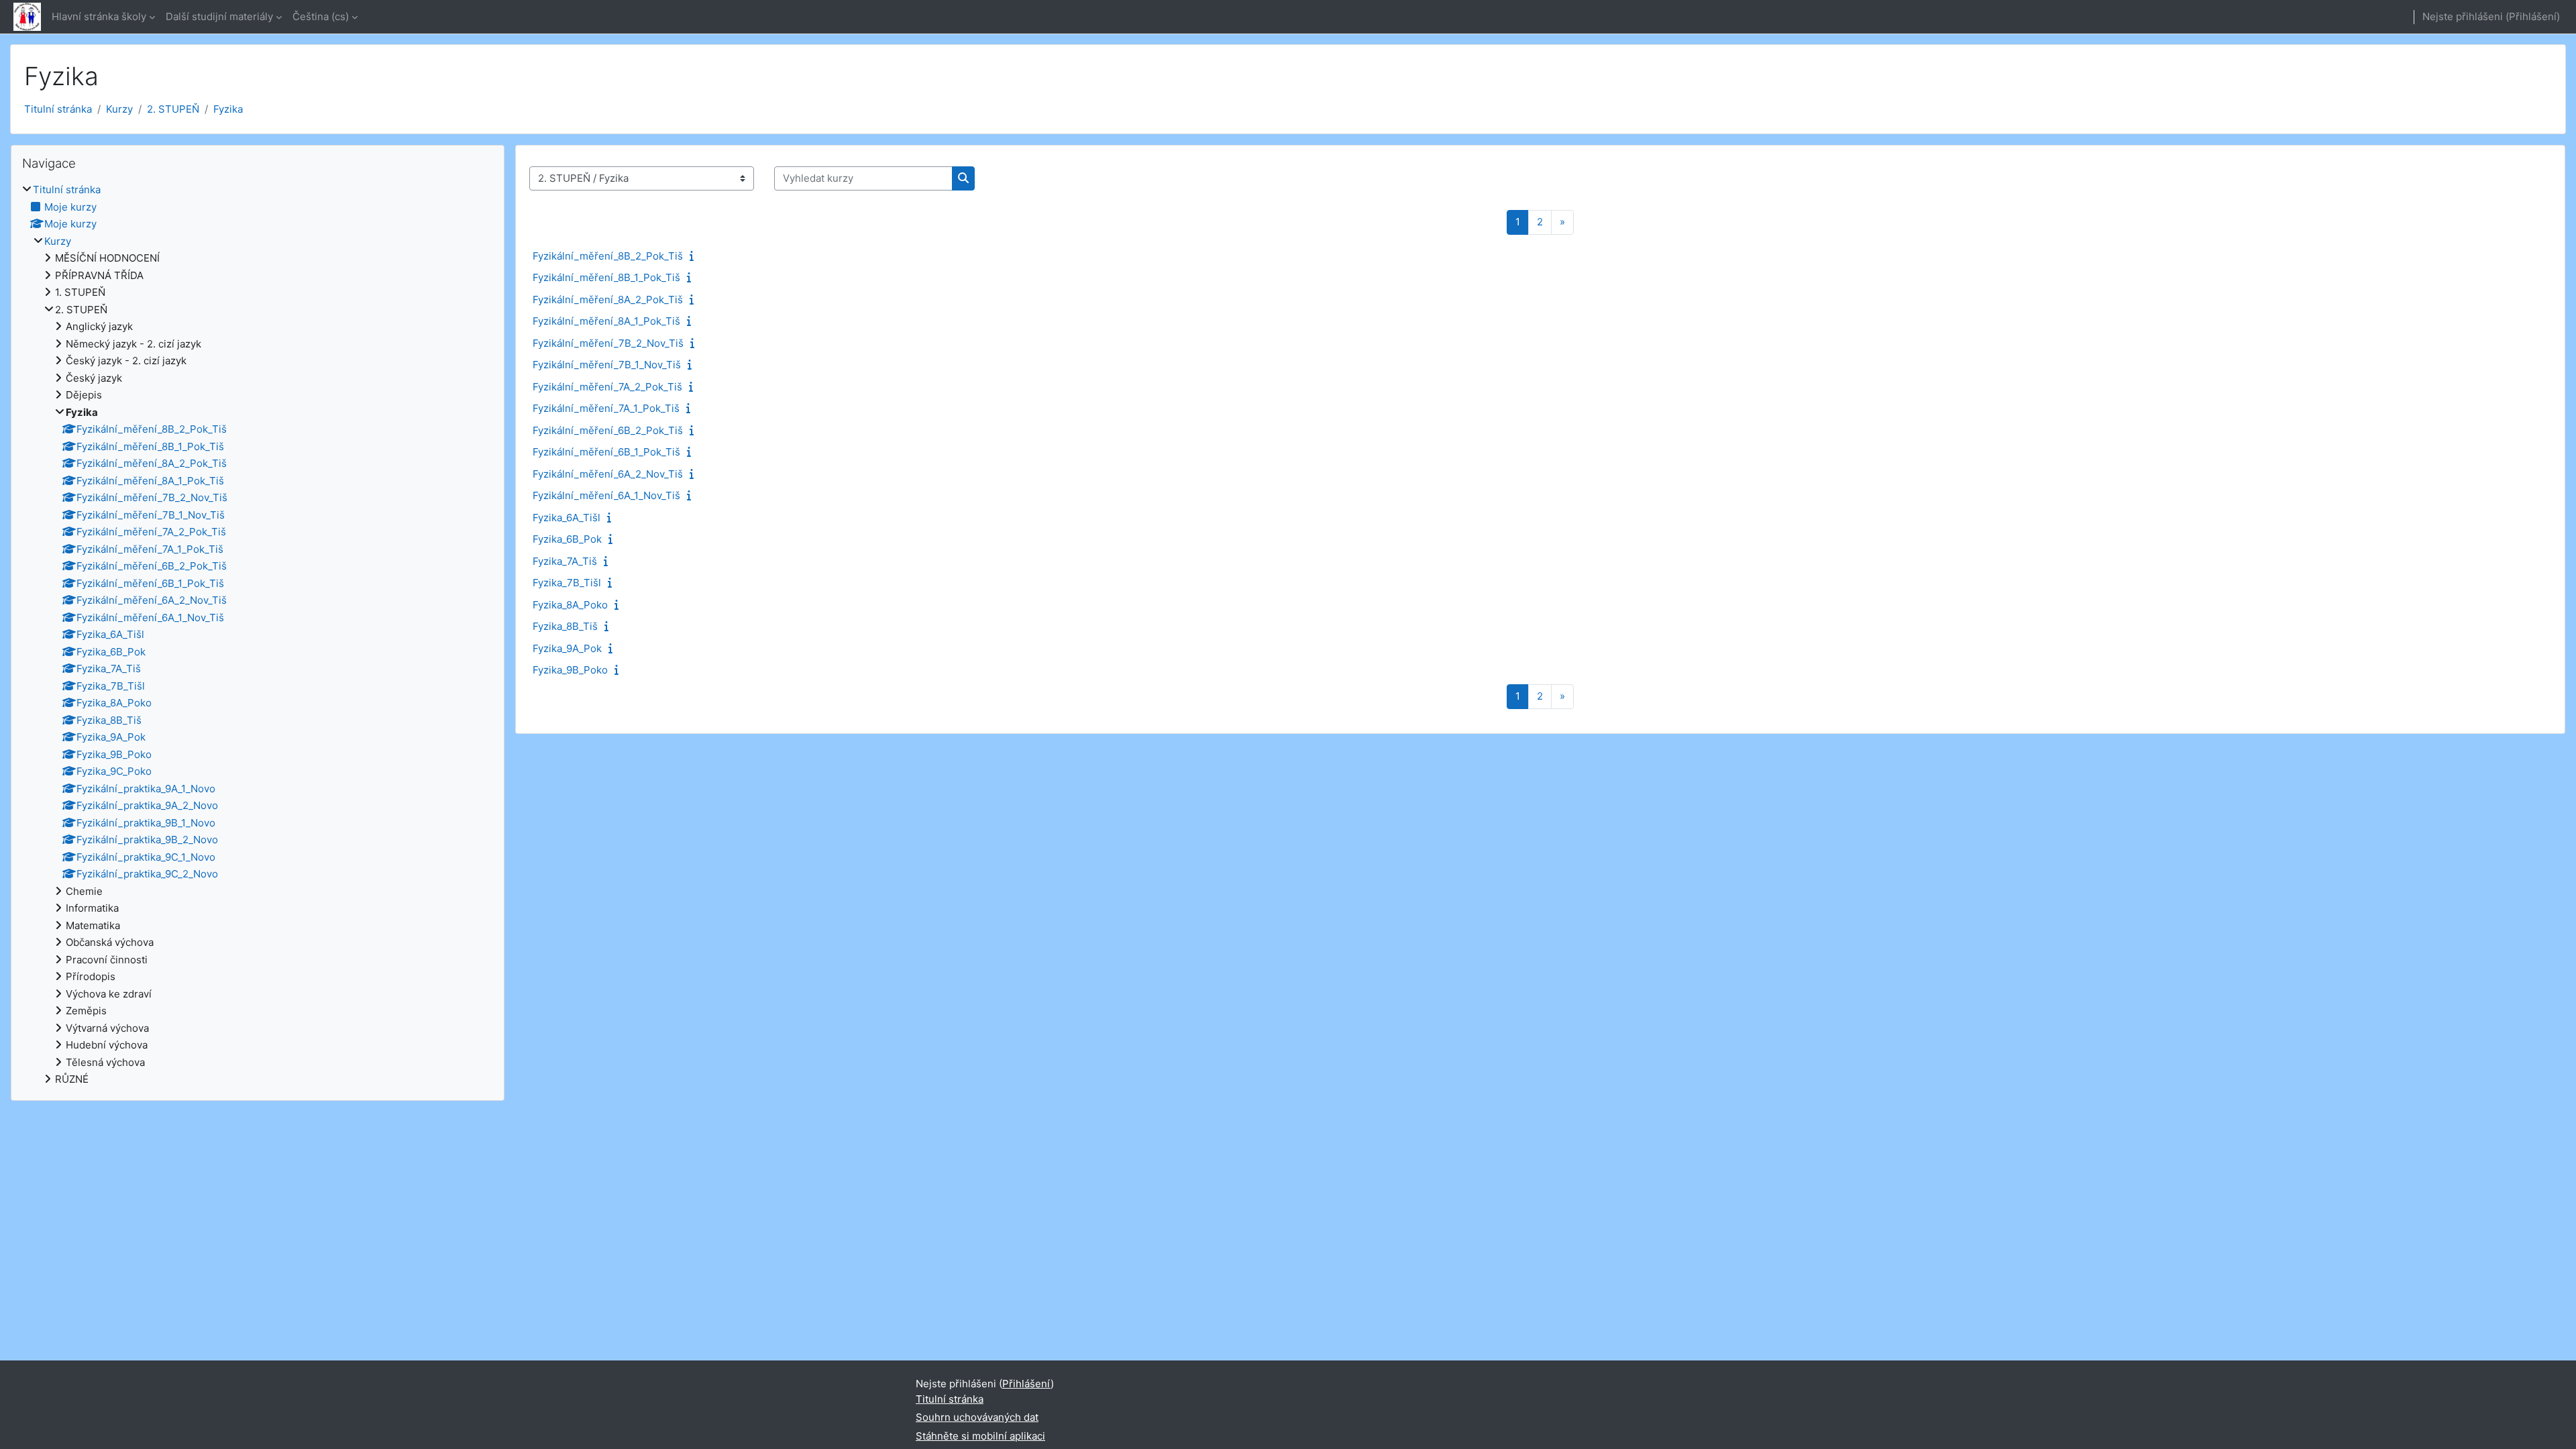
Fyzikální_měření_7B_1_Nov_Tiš (607, 365)
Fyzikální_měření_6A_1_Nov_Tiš (606, 495)
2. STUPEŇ (173, 109)
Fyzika (228, 109)
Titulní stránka (58, 109)
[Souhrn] (694, 256)
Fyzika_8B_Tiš (565, 626)
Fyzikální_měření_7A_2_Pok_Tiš (607, 387)
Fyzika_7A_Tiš (565, 561)
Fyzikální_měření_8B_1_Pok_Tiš (606, 277)
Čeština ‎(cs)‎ (321, 16)
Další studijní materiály (219, 16)
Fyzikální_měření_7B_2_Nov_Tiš (608, 343)
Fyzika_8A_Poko (570, 605)
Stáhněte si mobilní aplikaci (980, 1436)
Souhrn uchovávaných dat (977, 1417)
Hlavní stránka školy (99, 16)
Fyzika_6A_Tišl (567, 518)
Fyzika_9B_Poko (570, 670)
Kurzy (119, 109)
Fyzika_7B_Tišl (567, 583)
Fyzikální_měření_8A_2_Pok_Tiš (608, 300)
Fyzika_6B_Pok (567, 539)
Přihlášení (2533, 16)
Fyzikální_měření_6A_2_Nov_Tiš (608, 474)
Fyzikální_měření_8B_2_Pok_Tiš (608, 256)
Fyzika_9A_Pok (567, 648)
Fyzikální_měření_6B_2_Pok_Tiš (608, 430)
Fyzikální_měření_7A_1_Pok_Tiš (606, 408)
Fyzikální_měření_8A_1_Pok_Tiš (606, 321)
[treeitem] (258, 635)
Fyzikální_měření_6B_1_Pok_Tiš (606, 452)
